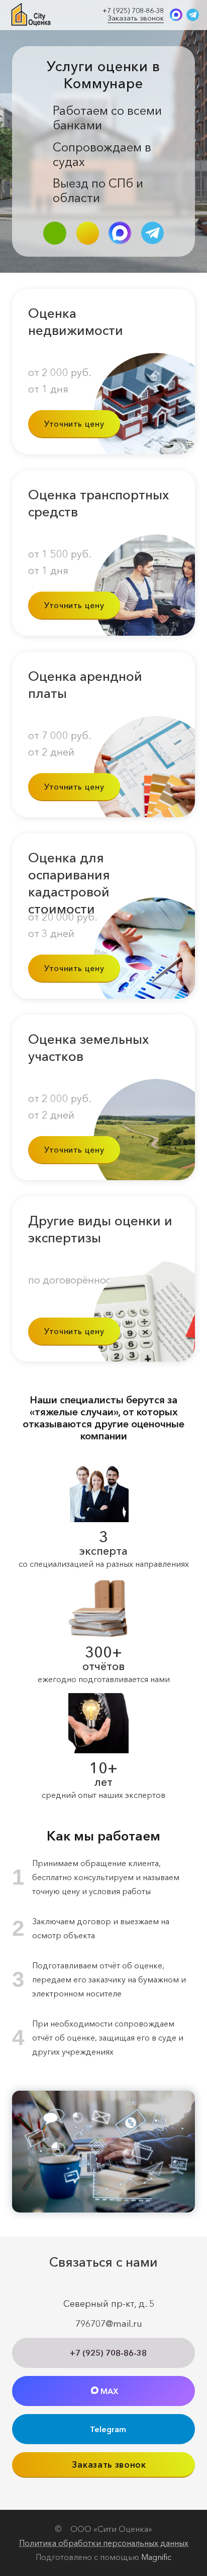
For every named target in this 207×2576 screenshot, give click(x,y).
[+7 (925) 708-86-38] (55, 233)
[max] (176, 15)
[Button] (88, 233)
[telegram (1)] (193, 15)
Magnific (156, 2557)
